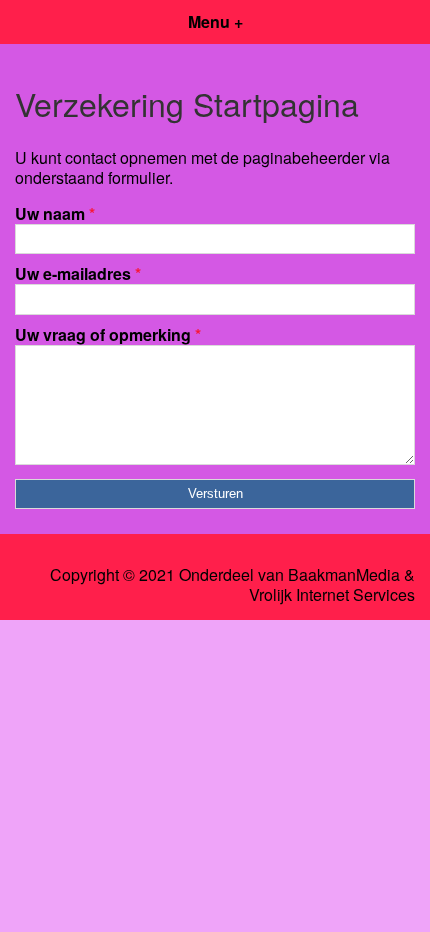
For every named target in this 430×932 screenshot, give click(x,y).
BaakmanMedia (344, 575)
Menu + (215, 21)
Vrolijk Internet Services (332, 595)
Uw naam (55, 213)
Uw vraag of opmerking (108, 334)
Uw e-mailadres (78, 273)
